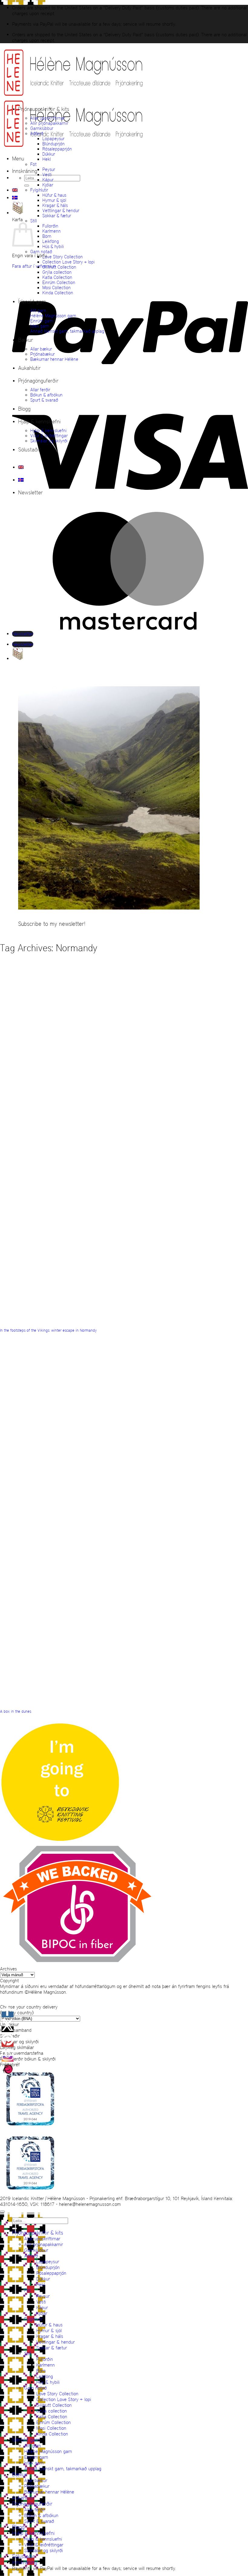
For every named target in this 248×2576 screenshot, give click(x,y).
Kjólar (48, 185)
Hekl (47, 159)
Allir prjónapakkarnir (49, 123)
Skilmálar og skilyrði (49, 441)
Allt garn (38, 310)
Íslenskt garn (32, 302)
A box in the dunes (16, 1711)
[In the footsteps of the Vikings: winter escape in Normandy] (167, 1218)
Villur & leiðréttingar (49, 436)
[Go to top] (2, 2212)
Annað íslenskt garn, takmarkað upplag (67, 331)
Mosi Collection (57, 288)
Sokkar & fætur (57, 216)
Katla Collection (57, 277)
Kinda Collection (58, 293)
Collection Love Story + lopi (69, 262)
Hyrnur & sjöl (54, 200)
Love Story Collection (63, 257)
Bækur (26, 340)
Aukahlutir (29, 368)
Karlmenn (52, 231)
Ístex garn (40, 326)
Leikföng (51, 241)
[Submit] (27, 186)
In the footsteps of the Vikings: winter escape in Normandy (48, 1330)
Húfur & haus (54, 195)
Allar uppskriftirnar (48, 118)
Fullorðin (50, 226)
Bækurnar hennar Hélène (54, 359)
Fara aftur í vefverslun (34, 266)
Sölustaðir (29, 450)
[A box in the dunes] (167, 1599)
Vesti (47, 175)
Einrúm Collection (59, 282)
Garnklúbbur (42, 128)
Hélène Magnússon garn (53, 316)
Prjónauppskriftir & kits (44, 109)
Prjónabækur (42, 354)
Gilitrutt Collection (59, 267)
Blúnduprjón (54, 144)
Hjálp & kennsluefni (39, 422)
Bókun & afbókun (46, 395)
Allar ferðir (40, 390)
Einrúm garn (42, 321)
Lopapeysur (53, 139)
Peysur (49, 169)
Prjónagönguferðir (38, 381)
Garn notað (41, 252)
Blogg (24, 409)
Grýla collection (57, 272)
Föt (33, 164)
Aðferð (37, 133)
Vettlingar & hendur (61, 210)
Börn (47, 236)
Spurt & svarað (44, 400)
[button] (18, 159)
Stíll (34, 221)
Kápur (48, 180)
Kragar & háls (55, 205)
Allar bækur (41, 349)
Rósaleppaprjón (57, 149)
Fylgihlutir (39, 190)
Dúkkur (49, 154)
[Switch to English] (15, 190)
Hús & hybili (53, 246)
